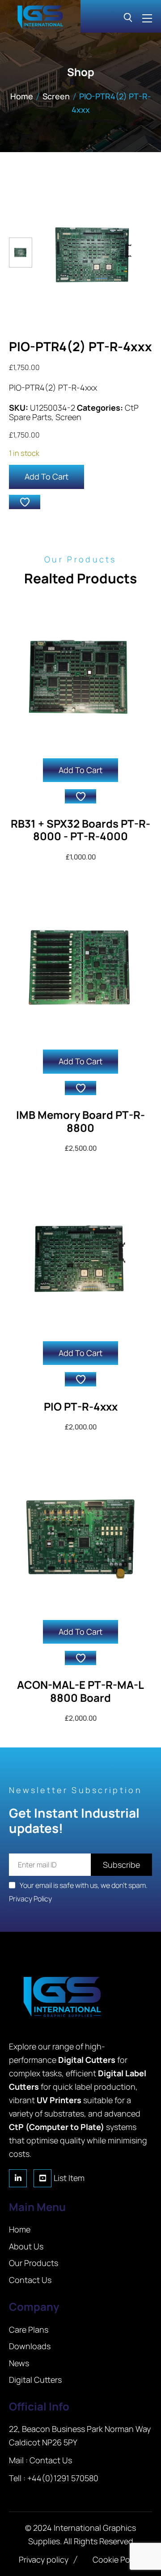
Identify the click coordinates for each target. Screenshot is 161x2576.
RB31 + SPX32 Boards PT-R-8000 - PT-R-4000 (80, 830)
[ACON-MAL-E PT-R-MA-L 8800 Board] (80, 1538)
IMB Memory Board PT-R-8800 (80, 1121)
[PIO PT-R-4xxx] (80, 1259)
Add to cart (47, 476)
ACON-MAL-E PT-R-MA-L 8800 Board (80, 1691)
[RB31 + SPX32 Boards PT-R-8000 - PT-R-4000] (80, 676)
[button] (25, 502)
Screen (56, 96)
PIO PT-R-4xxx (81, 1406)
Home (22, 96)
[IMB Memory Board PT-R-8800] (80, 967)
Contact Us (51, 2460)
